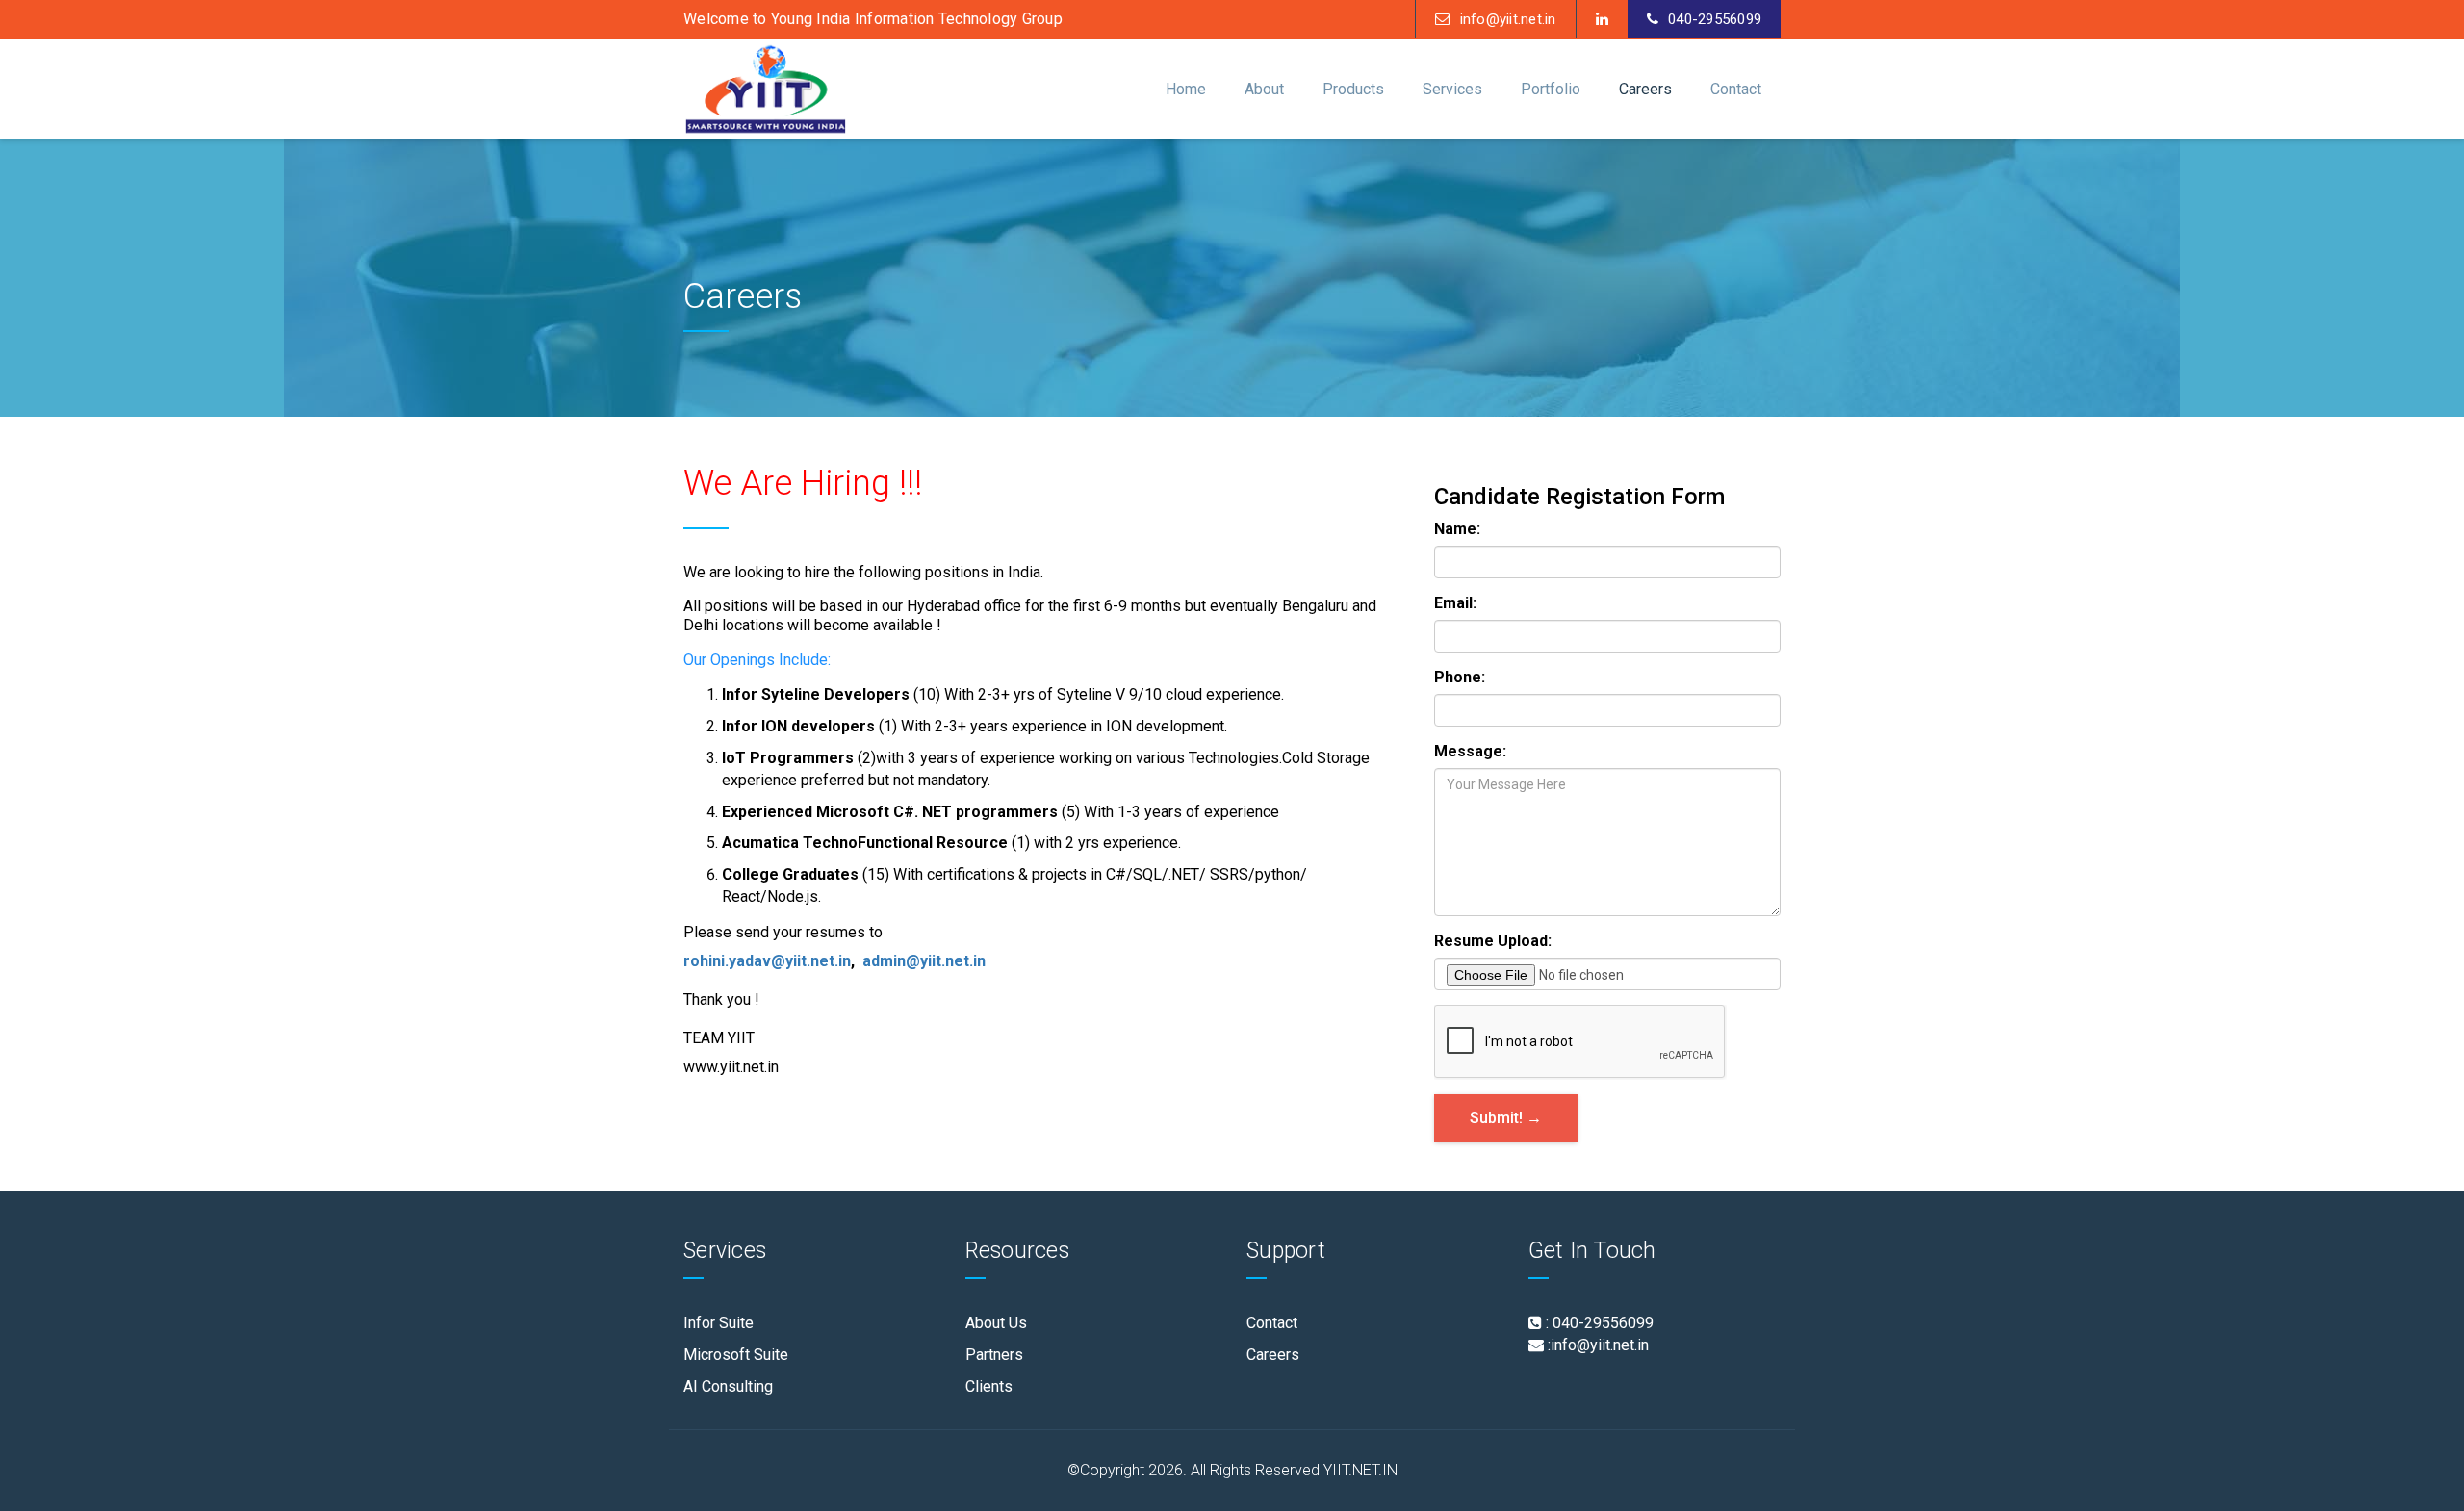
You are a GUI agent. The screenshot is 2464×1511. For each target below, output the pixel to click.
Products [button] (1353, 89)
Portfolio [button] (1551, 89)
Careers (1645, 89)
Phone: (1460, 677)
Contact (1272, 1323)
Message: (1470, 751)
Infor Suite (719, 1323)
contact (1736, 89)
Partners (994, 1355)
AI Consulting (728, 1386)
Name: (1457, 529)
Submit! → (1506, 1118)
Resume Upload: (1493, 941)
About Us (996, 1323)
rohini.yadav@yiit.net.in (767, 961)
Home (1186, 89)
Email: (1455, 603)
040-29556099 (1715, 19)
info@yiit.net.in (1508, 19)
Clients (989, 1386)
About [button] (1264, 89)
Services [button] (1452, 89)
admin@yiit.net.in (924, 961)
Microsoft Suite (736, 1355)
